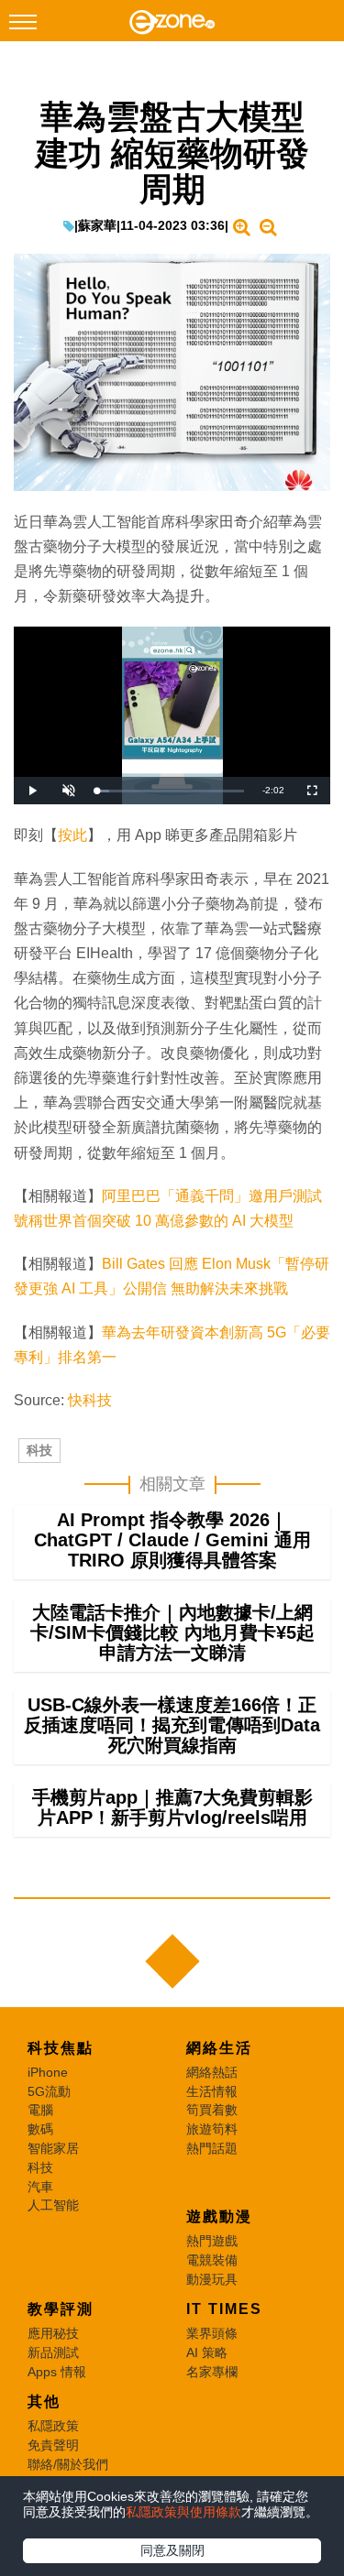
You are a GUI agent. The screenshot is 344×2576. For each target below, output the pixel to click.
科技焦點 (61, 2048)
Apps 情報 (57, 2372)
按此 (72, 835)
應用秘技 (53, 2333)
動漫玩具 (212, 2279)
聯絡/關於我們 (68, 2464)
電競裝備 (212, 2260)
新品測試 (53, 2352)
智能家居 (53, 2148)
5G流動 (49, 2091)
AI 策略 (207, 2352)
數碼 (40, 2129)
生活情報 (212, 2091)
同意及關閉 (172, 2550)
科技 (39, 1450)
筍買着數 (212, 2110)
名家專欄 (212, 2372)
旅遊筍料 (212, 2129)
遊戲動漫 (219, 2216)
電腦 (40, 2110)
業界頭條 (212, 2333)
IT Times (224, 2309)
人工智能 (53, 2205)
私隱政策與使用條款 (183, 2512)
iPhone (48, 2072)
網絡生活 (219, 2048)
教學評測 (61, 2309)
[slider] (170, 791)
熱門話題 (212, 2148)
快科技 (90, 1400)
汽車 (40, 2187)
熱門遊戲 (212, 2241)
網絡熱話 (212, 2072)
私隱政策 (53, 2426)
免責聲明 (53, 2445)
